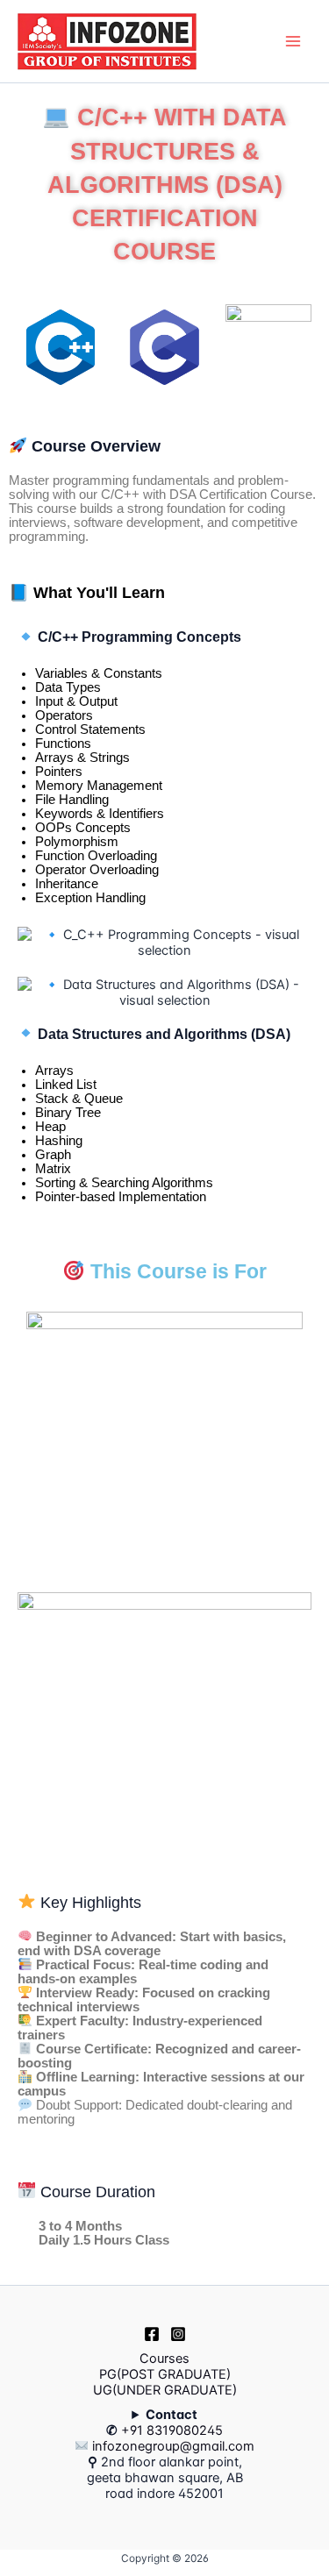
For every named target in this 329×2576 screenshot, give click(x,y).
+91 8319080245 (172, 2430)
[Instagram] (178, 2334)
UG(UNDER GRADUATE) (165, 2390)
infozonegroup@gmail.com (172, 2446)
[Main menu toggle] (293, 41)
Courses (164, 2359)
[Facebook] (152, 2334)
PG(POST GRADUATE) (165, 2374)
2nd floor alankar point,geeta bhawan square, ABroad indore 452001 (171, 2454)
